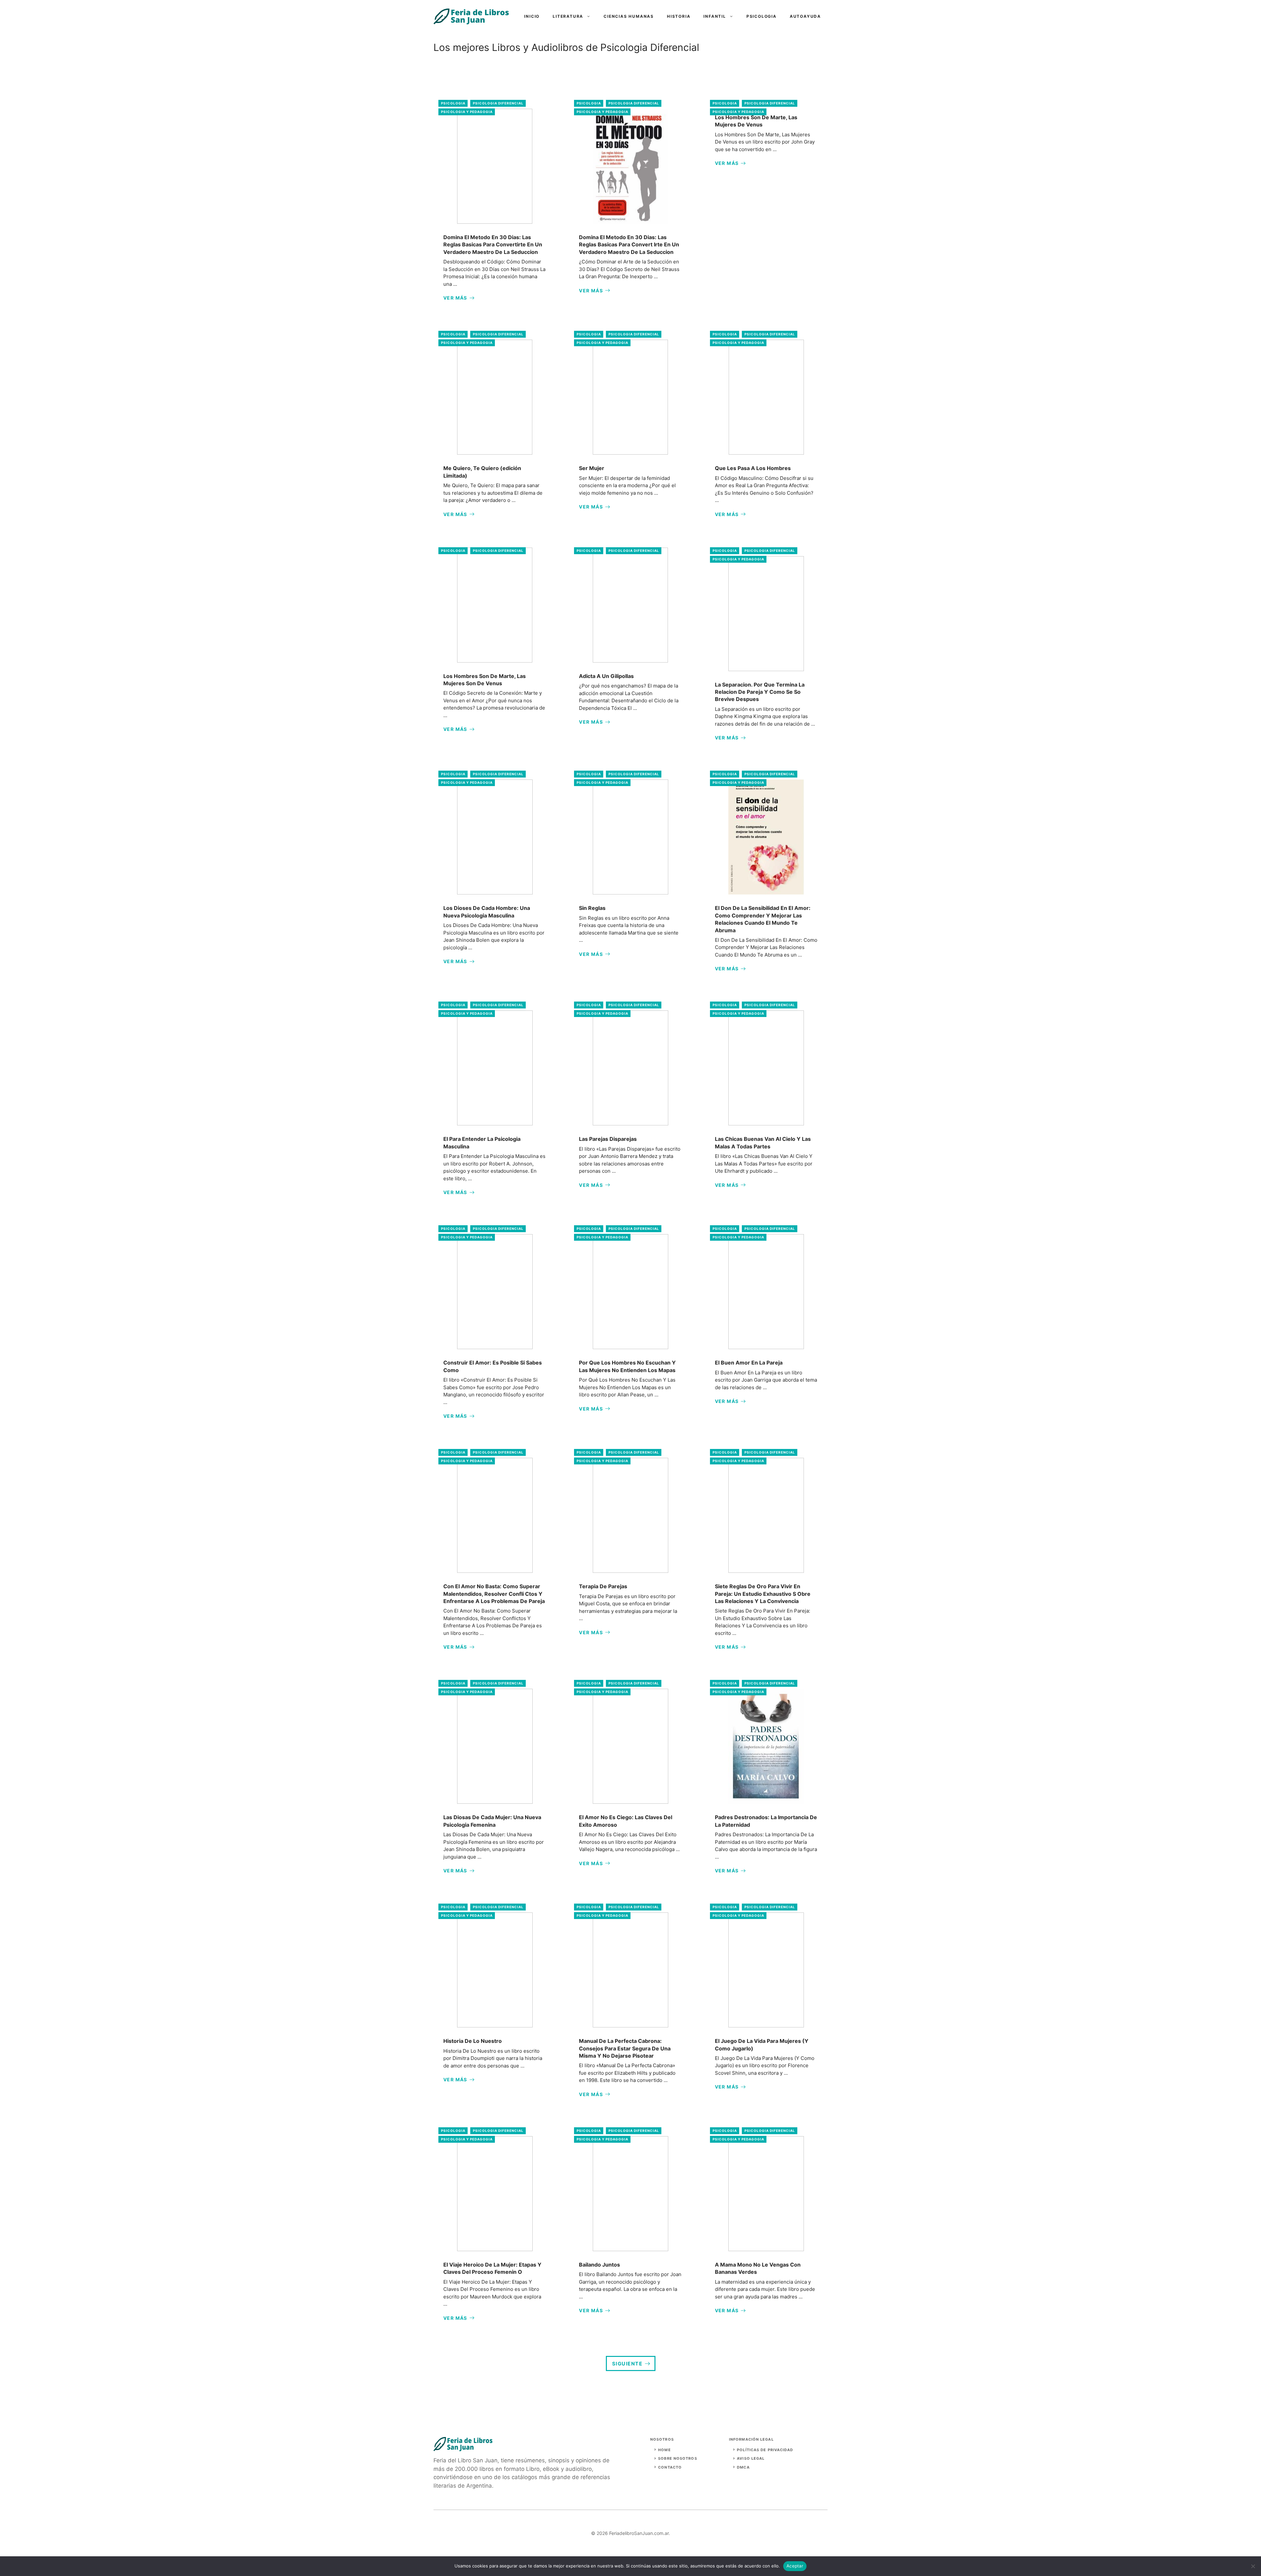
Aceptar (795, 2566)
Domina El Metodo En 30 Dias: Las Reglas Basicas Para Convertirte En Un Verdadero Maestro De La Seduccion (493, 245)
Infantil (715, 16)
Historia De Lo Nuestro (473, 2041)
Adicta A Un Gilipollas (606, 676)
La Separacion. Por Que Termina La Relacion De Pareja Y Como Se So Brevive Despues (760, 692)
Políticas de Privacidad (765, 2450)
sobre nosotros (677, 2458)
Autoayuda (805, 16)
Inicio (532, 16)
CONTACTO (670, 2467)
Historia (679, 16)
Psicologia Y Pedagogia (467, 112)
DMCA (743, 2467)
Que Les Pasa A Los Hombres (753, 468)
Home (664, 2450)
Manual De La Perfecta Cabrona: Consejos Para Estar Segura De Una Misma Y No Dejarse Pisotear (625, 2048)
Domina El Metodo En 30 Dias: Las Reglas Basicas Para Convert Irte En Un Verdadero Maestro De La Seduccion (629, 245)
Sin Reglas (592, 908)
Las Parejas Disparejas (608, 1139)
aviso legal (751, 2458)
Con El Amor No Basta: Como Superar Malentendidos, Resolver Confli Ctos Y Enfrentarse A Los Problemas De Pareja (494, 1594)
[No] (1253, 2566)
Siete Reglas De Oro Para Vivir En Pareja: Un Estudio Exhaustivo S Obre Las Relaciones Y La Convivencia (763, 1594)
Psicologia (762, 16)
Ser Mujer (592, 468)
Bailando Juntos (599, 2265)
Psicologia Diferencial (498, 103)
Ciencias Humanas (629, 16)
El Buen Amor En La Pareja (749, 1363)
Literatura (568, 16)
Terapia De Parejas (603, 1586)
